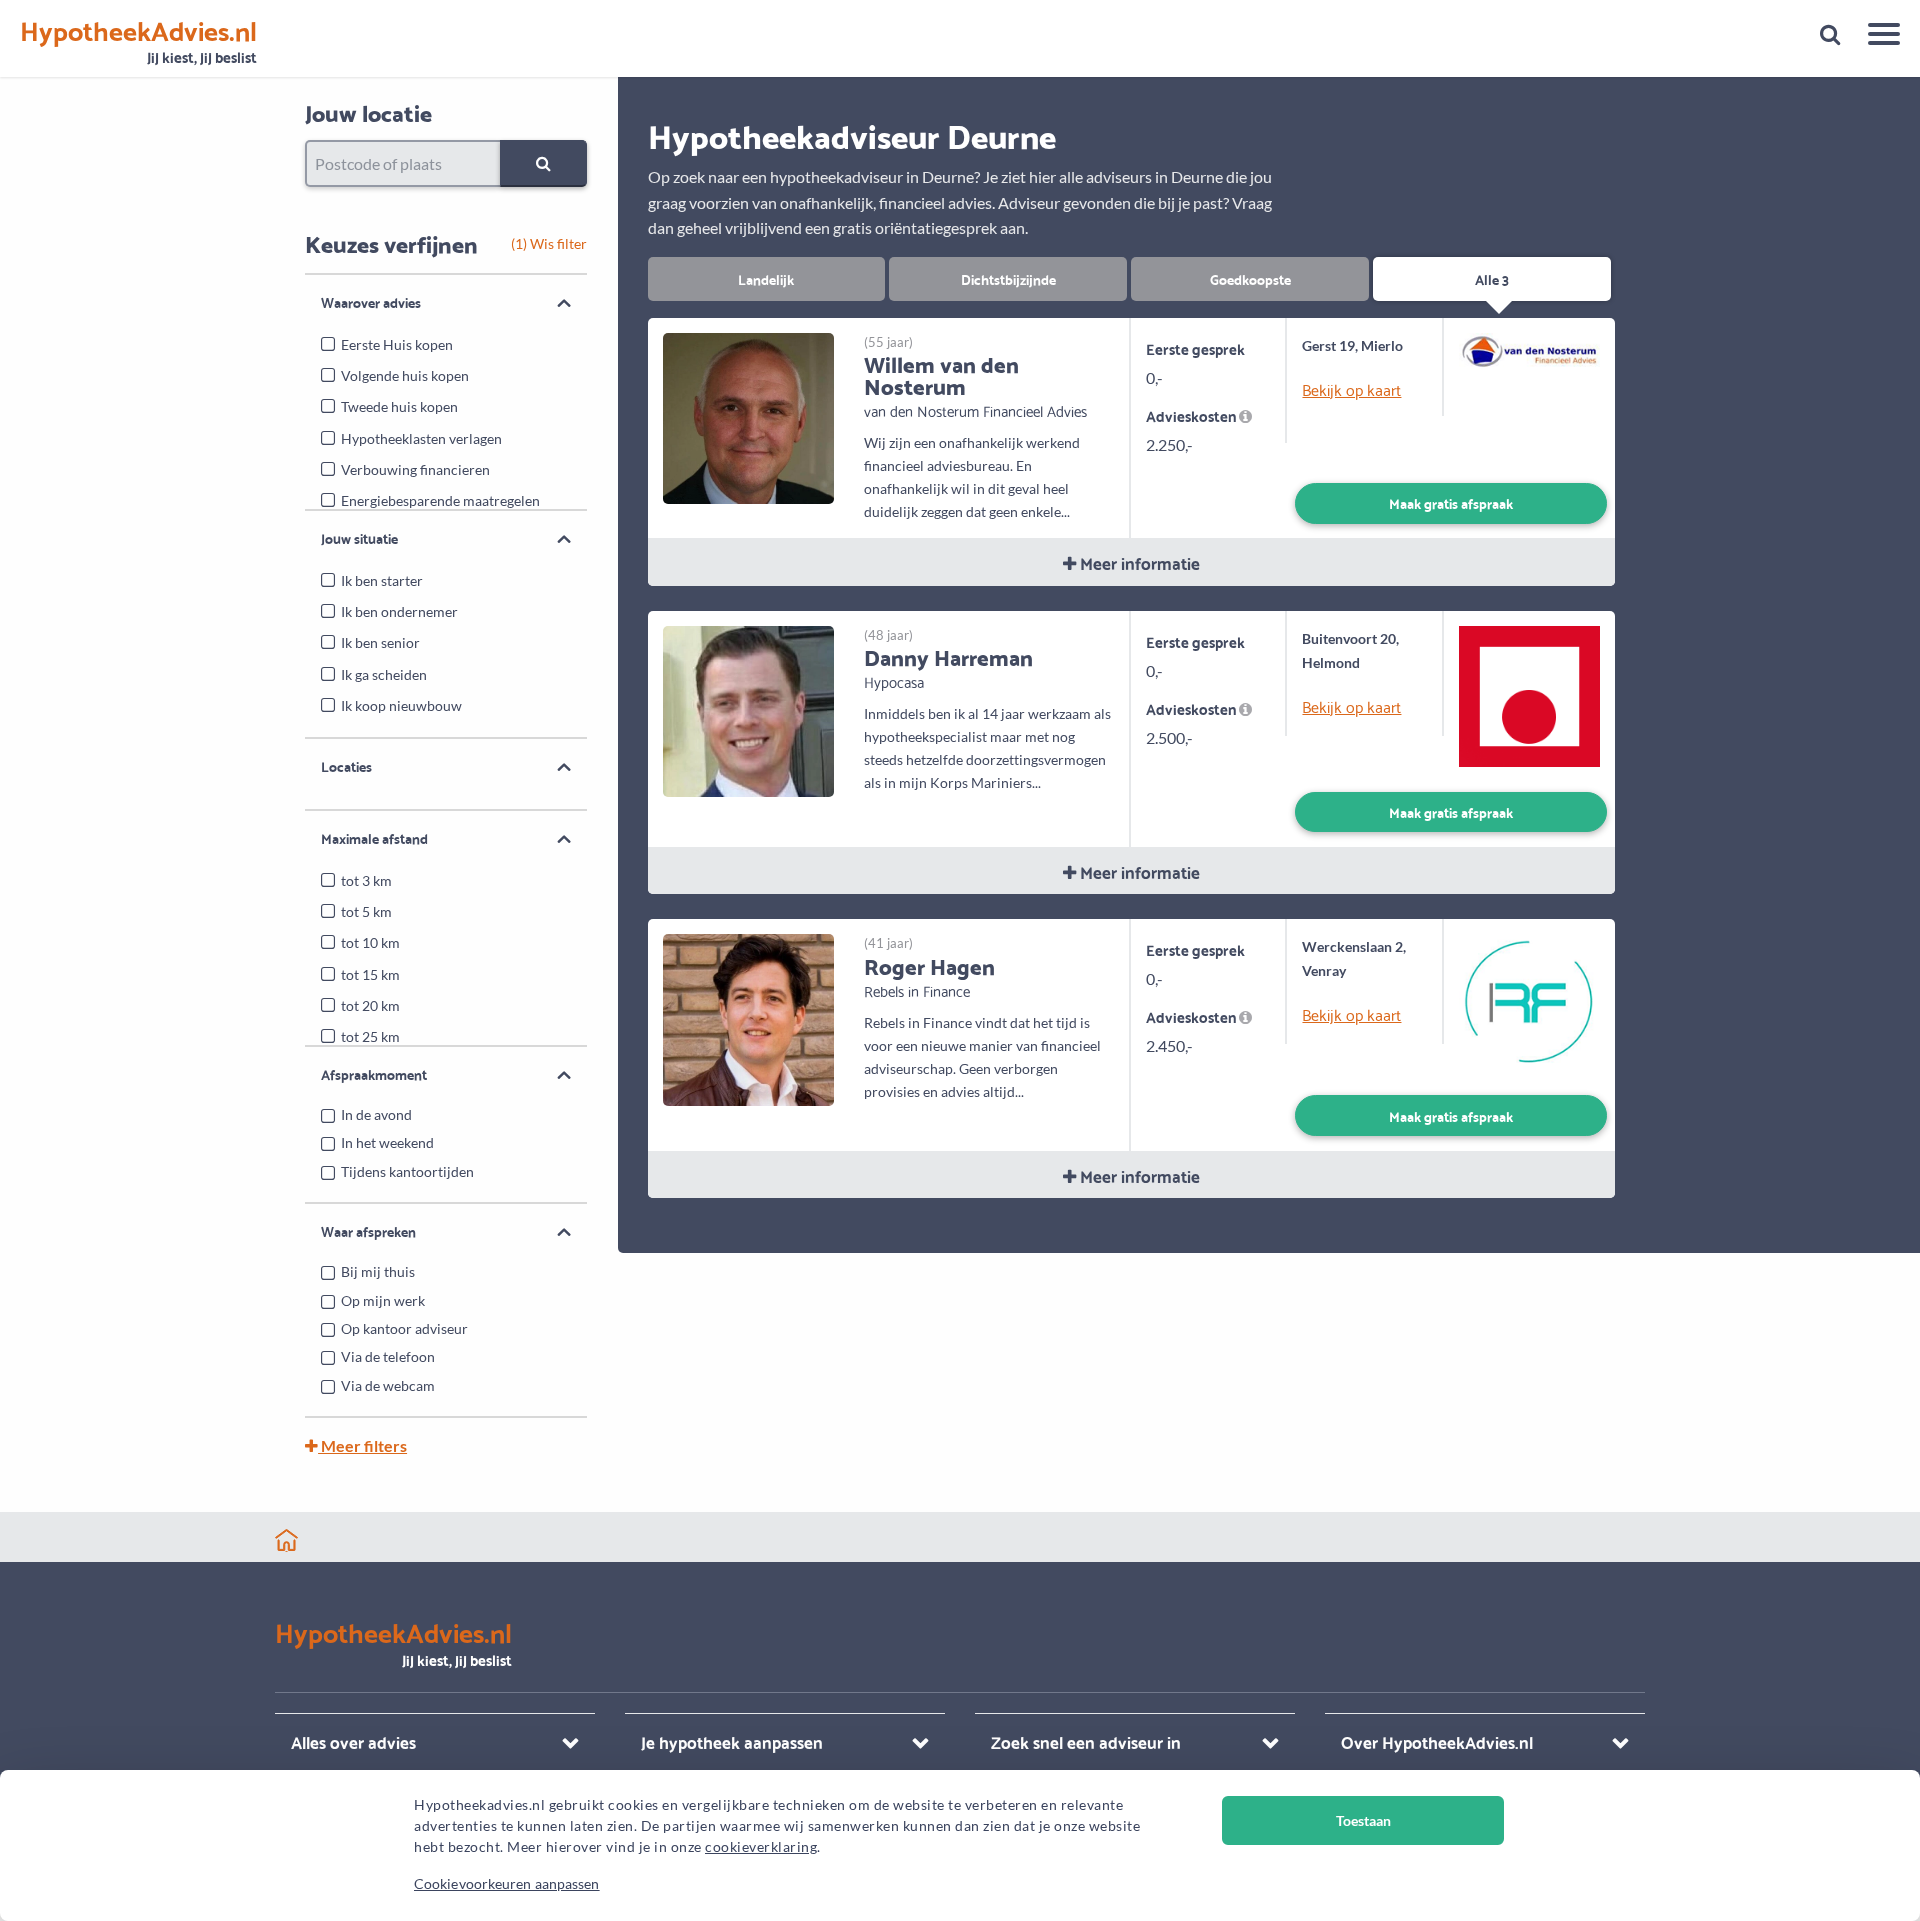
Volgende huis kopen (405, 375)
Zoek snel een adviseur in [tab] (1086, 1741)
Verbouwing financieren (415, 469)
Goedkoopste (1250, 278)
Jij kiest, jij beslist (138, 42)
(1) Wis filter (549, 243)
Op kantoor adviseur (404, 1328)
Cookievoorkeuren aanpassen (507, 1883)
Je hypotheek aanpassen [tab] (732, 1741)
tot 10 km (370, 942)
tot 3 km (366, 880)
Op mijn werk (383, 1300)
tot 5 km (366, 911)
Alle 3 (1492, 278)
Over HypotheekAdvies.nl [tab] (1437, 1741)
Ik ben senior (380, 642)
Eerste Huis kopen (397, 344)
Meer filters (362, 1445)
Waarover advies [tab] (371, 302)
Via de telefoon (388, 1356)
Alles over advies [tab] (353, 1741)
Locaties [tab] (346, 766)
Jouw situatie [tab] (359, 538)
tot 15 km (370, 974)
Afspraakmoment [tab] (374, 1074)
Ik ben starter (382, 580)
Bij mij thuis (378, 1271)
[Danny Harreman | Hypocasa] (749, 709)
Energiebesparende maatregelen (440, 500)
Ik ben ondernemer (399, 611)
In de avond (376, 1114)
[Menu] (1876, 37)
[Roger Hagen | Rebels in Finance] (749, 1017)
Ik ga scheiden (384, 674)
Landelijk (766, 278)
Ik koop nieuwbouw (401, 705)
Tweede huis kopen (399, 406)
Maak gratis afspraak (1451, 502)
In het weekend (387, 1142)
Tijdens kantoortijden (407, 1171)
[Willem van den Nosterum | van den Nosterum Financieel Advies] (749, 415)
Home (286, 1540)
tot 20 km (370, 1005)
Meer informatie (1138, 562)
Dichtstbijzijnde (1008, 278)
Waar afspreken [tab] (368, 1231)
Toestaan (1363, 1820)
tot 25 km (370, 1036)
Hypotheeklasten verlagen (421, 438)
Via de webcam (388, 1385)
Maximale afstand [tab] (374, 838)
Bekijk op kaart (1351, 389)
